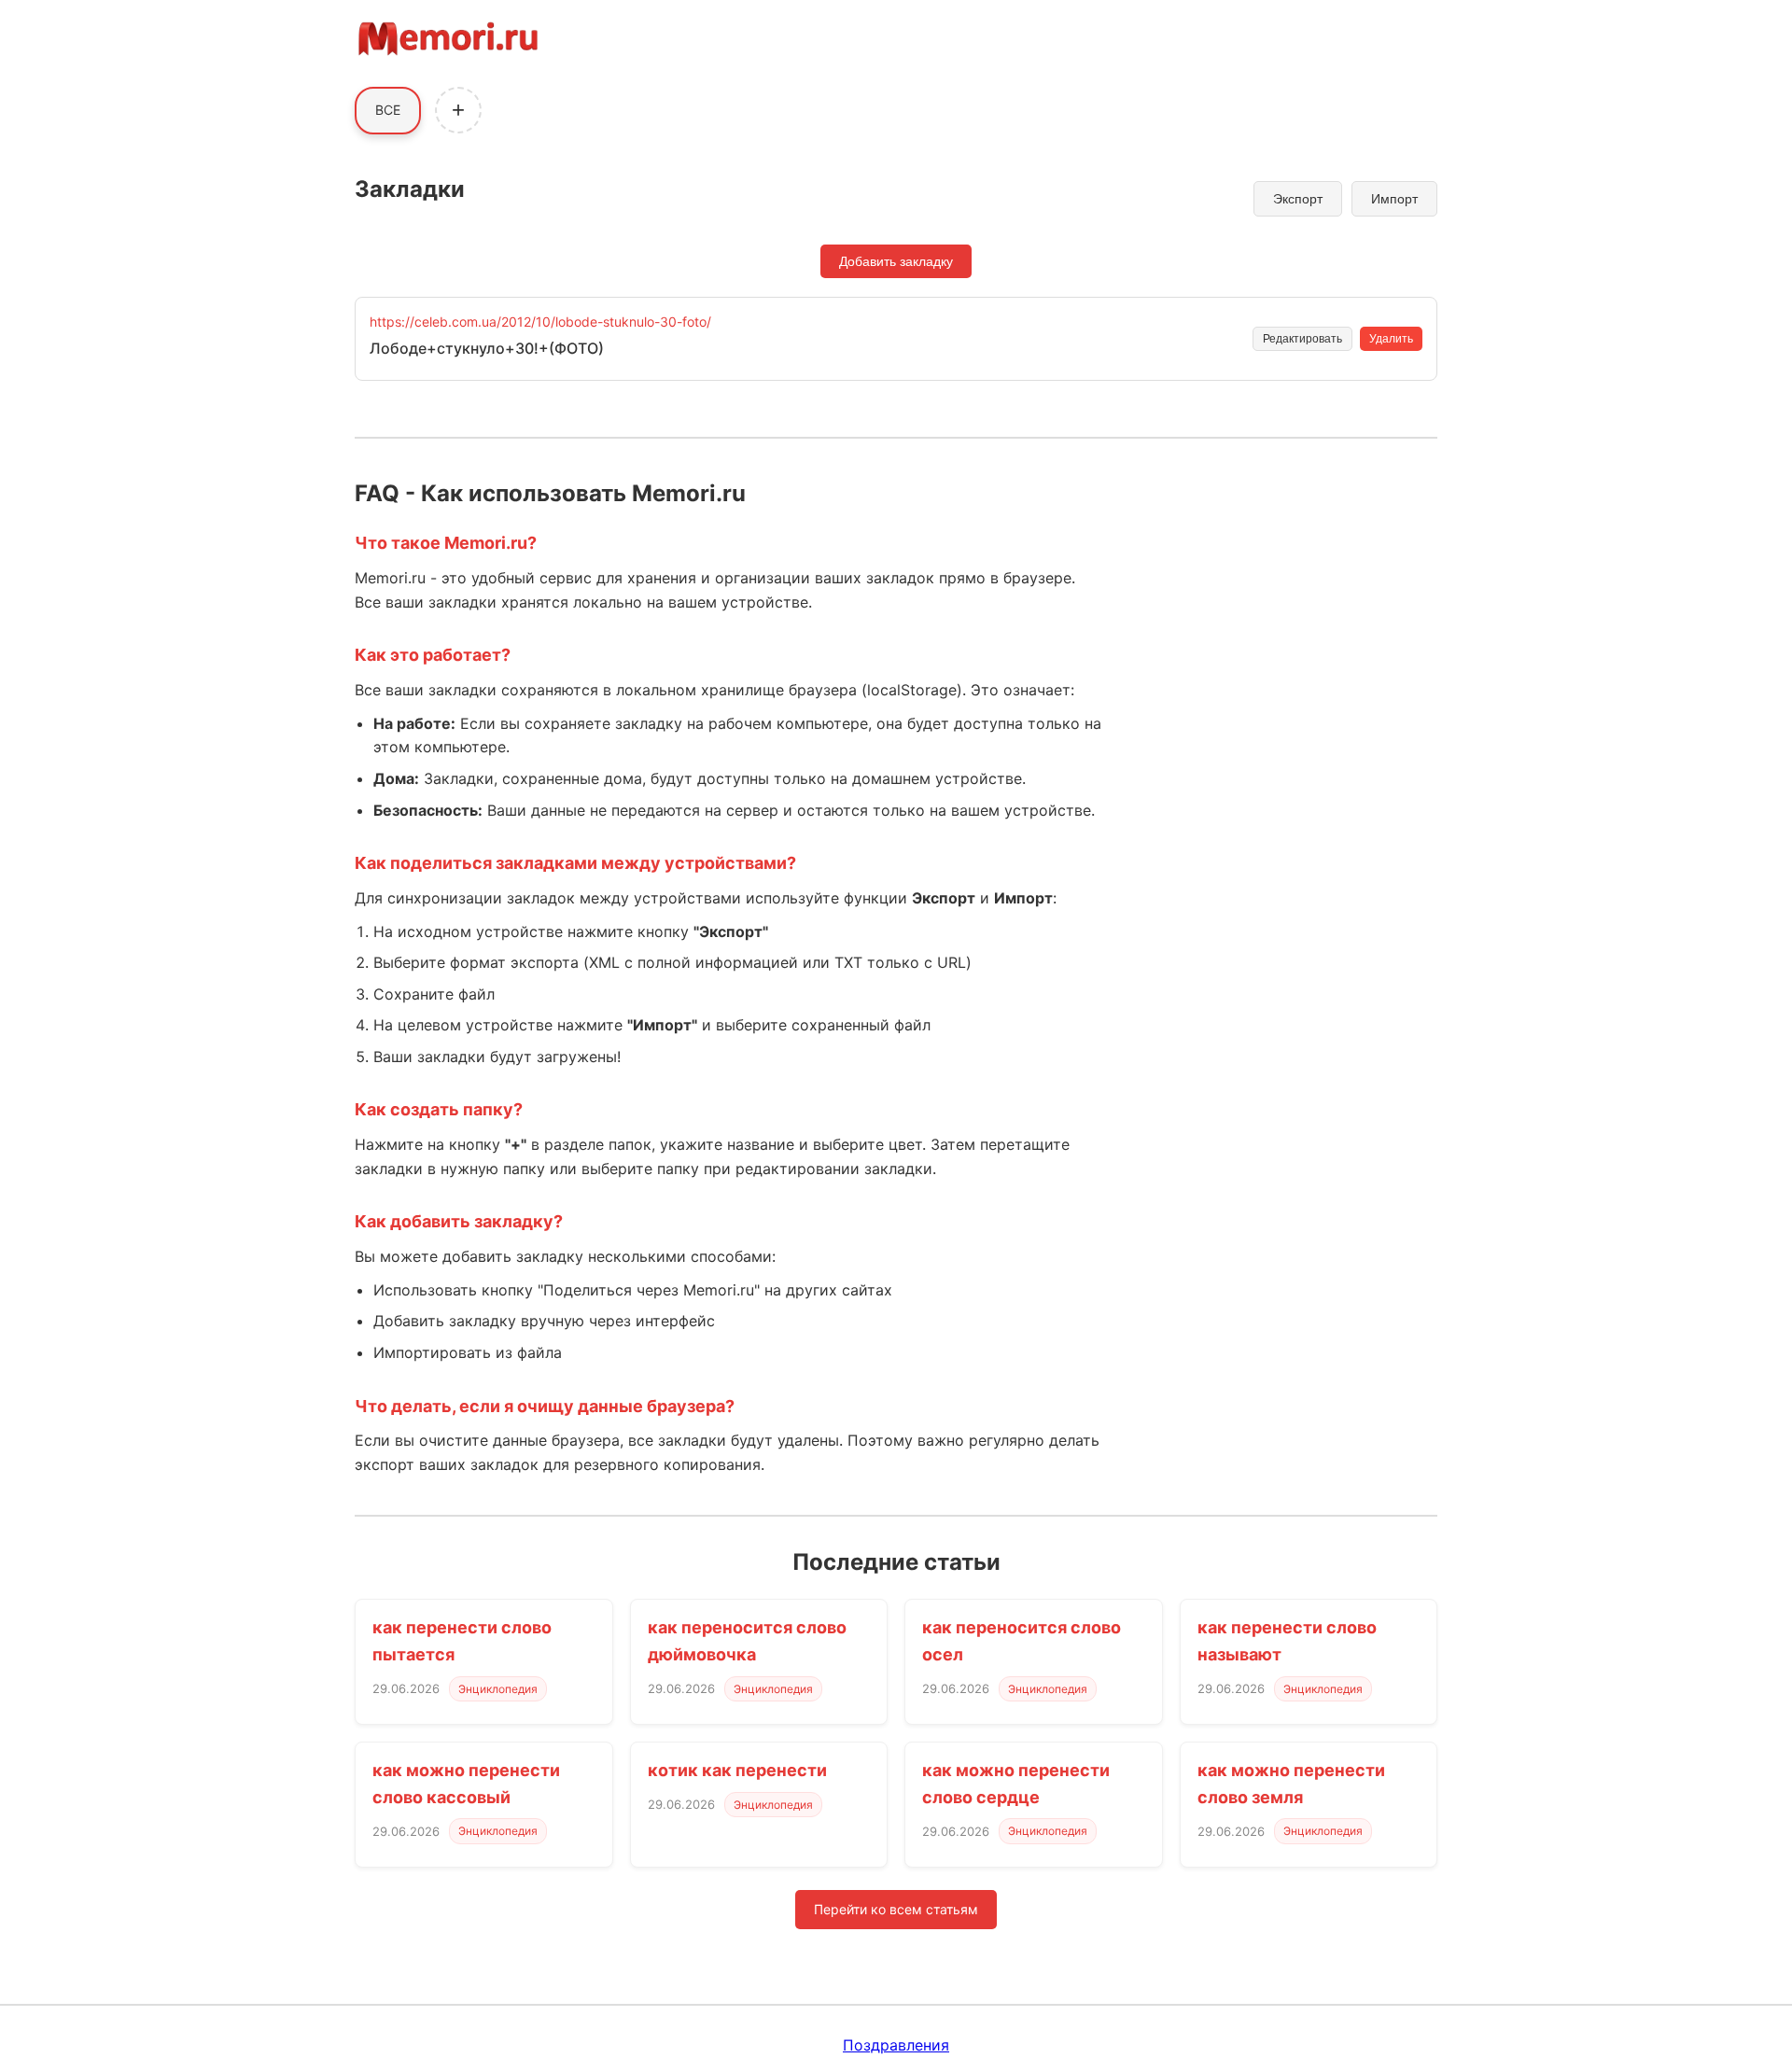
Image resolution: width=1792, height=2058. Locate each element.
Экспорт (1298, 199)
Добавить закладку (896, 261)
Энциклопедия (498, 1689)
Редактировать (1302, 339)
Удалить (1391, 339)
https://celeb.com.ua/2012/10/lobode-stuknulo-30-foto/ (540, 322)
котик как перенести (737, 1770)
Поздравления (896, 2045)
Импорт (1394, 199)
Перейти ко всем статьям (896, 1909)
